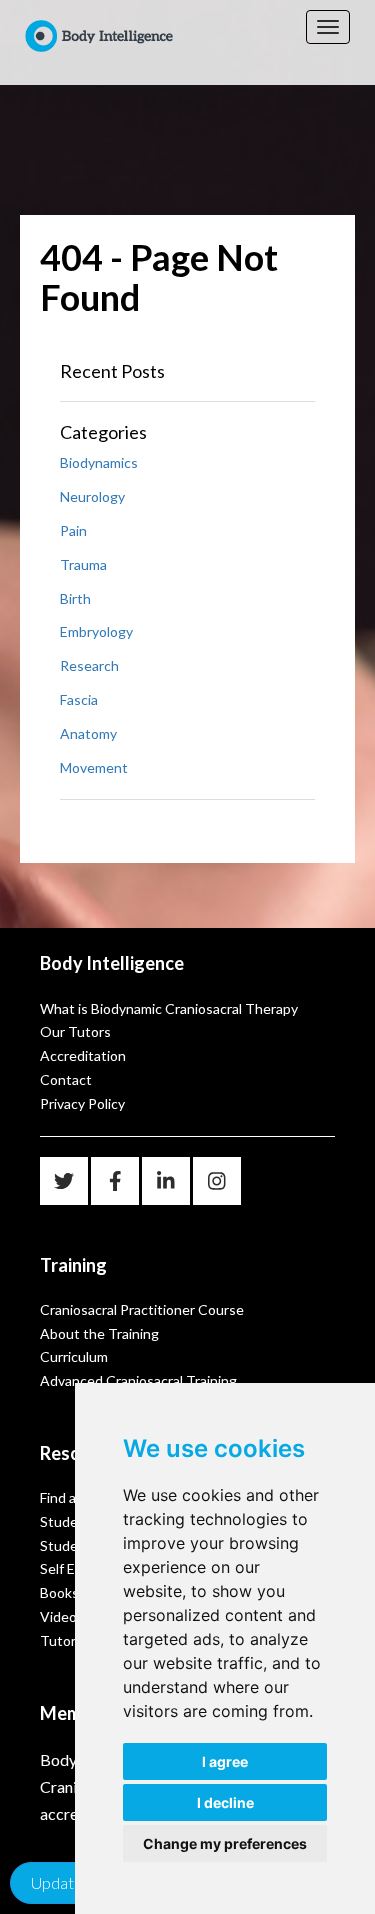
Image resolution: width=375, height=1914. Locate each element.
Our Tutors (75, 1031)
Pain (73, 530)
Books (59, 1592)
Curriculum (74, 1356)
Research (89, 665)
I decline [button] (225, 1802)
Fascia (79, 699)
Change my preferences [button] (225, 1843)
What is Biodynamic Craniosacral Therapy (169, 1008)
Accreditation (83, 1055)
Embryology (96, 631)
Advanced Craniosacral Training (138, 1380)
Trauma (83, 564)
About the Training (99, 1333)
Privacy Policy (82, 1103)
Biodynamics (99, 462)
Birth (75, 598)
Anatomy (88, 733)
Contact (66, 1079)
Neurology (92, 496)
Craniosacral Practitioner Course (142, 1309)
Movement (94, 767)
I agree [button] (225, 1761)
